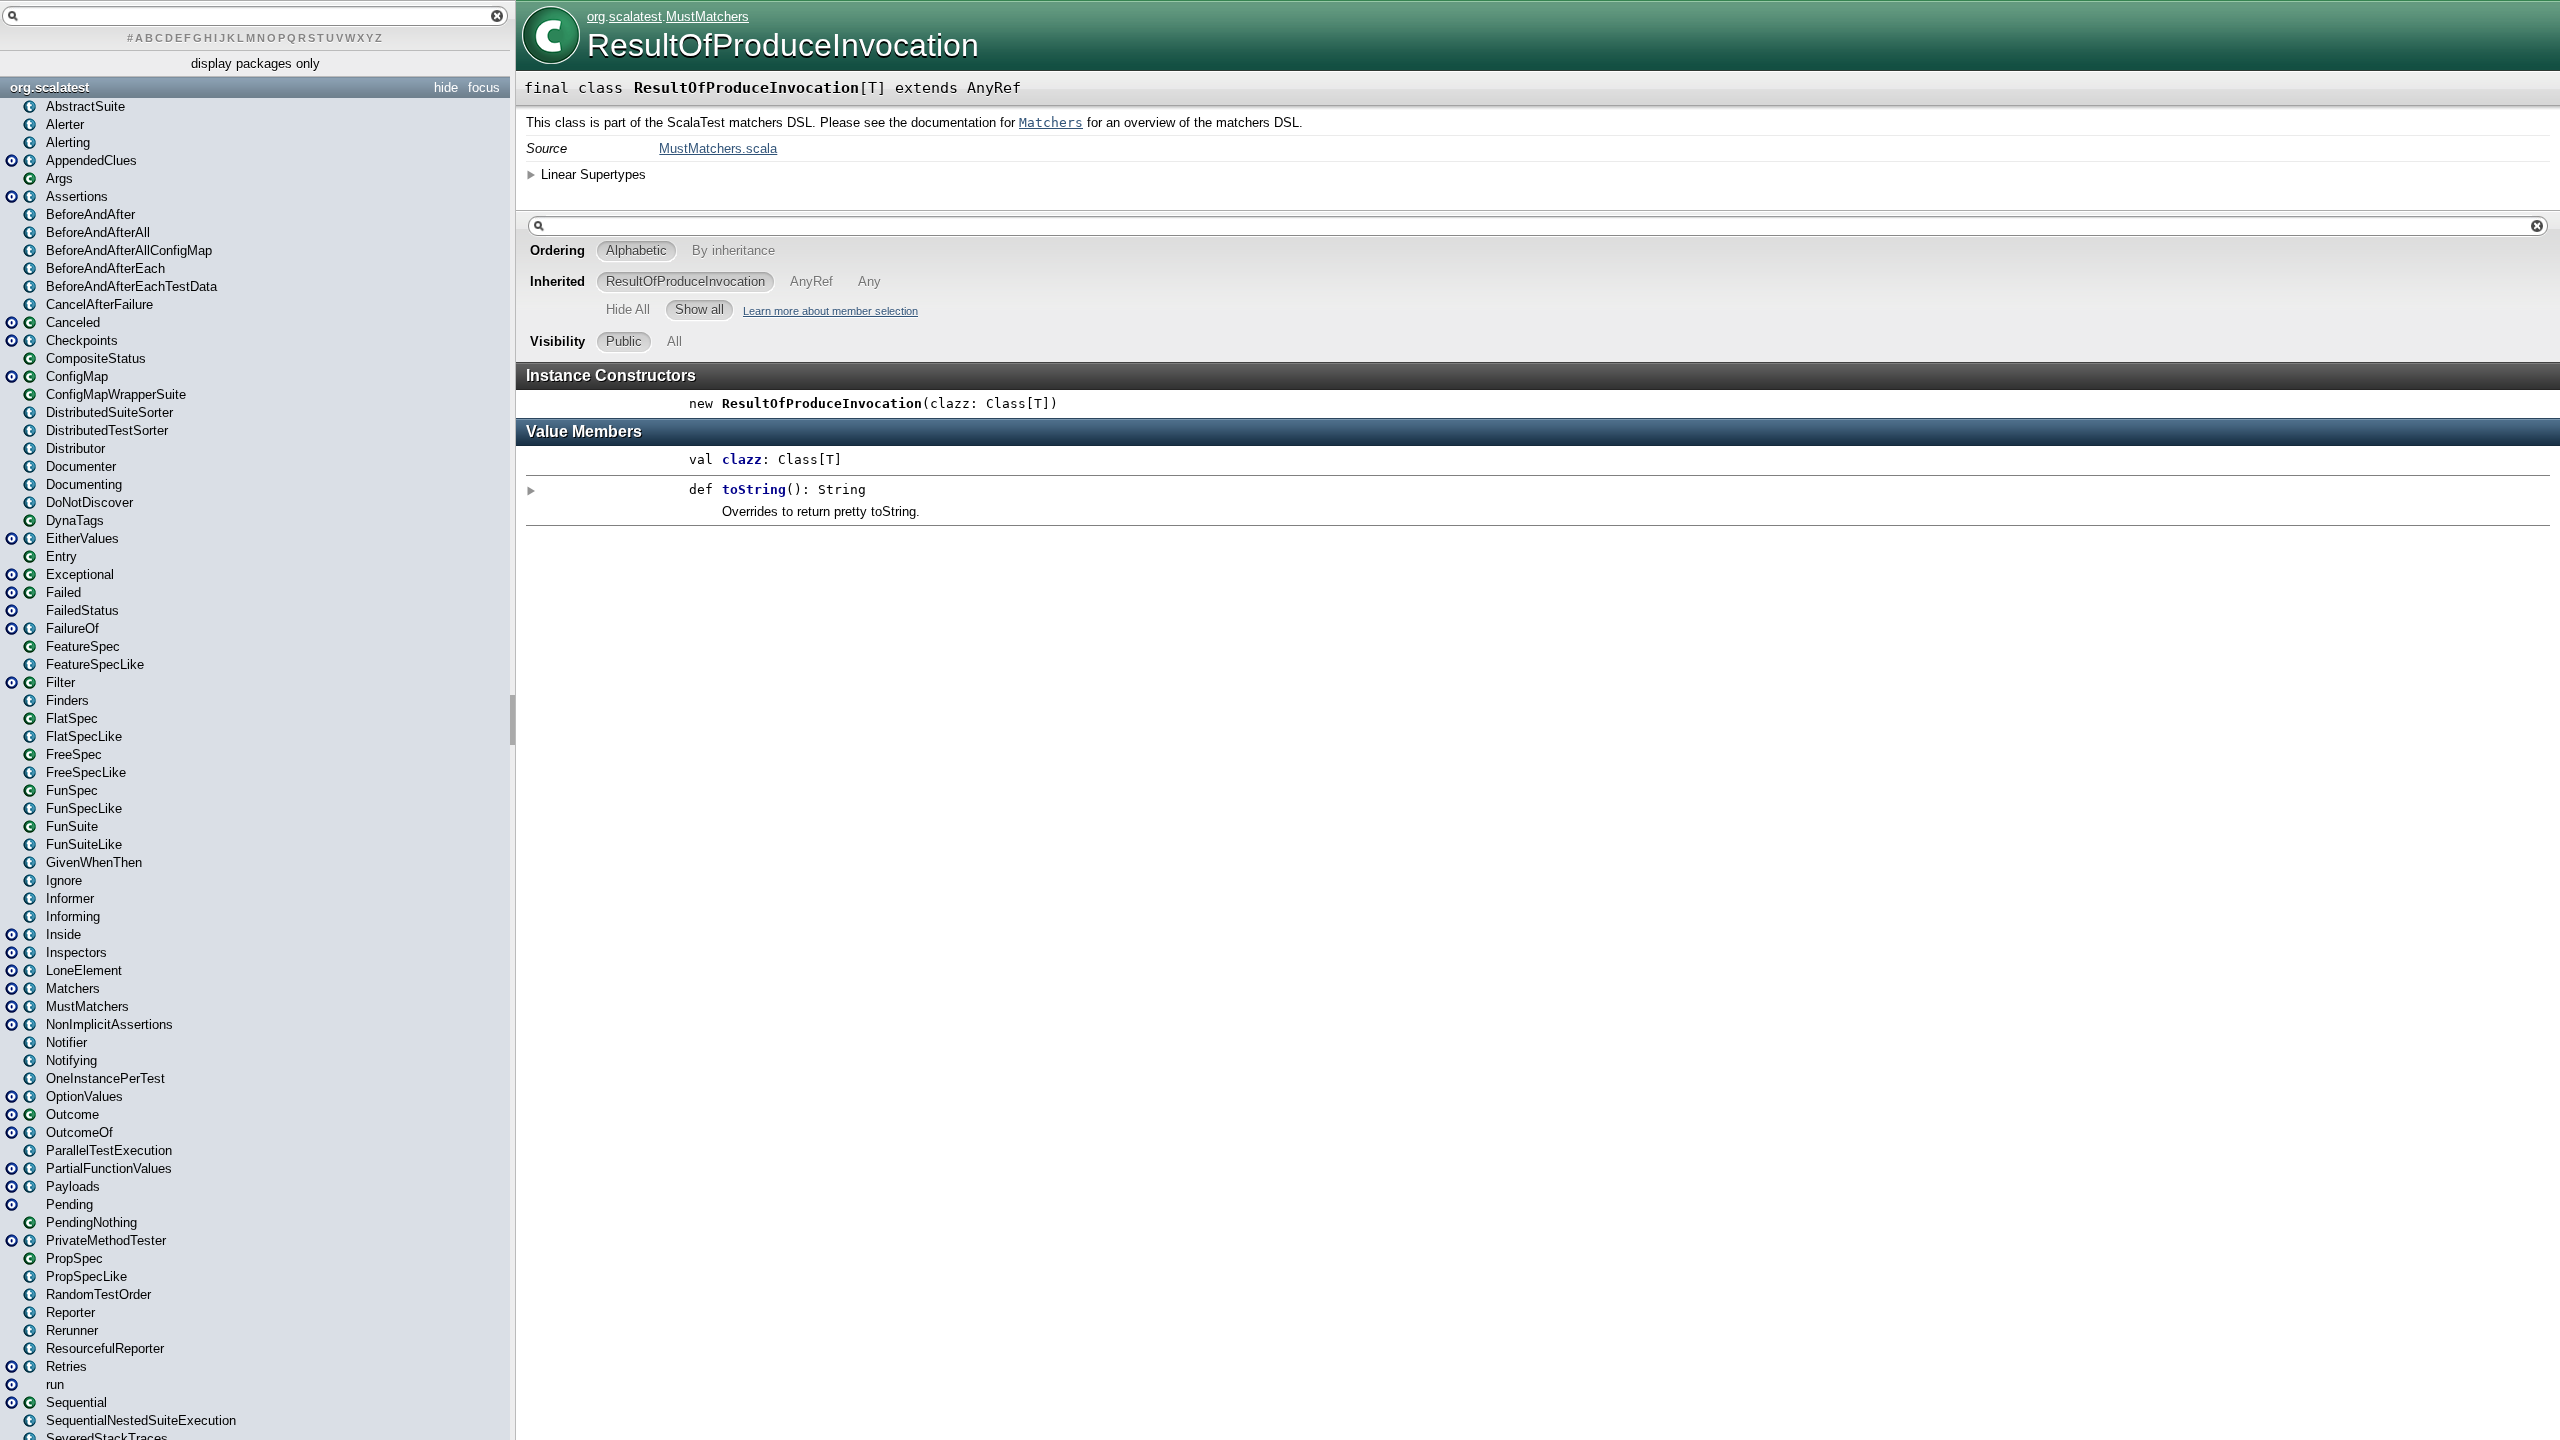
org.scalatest (49, 87)
